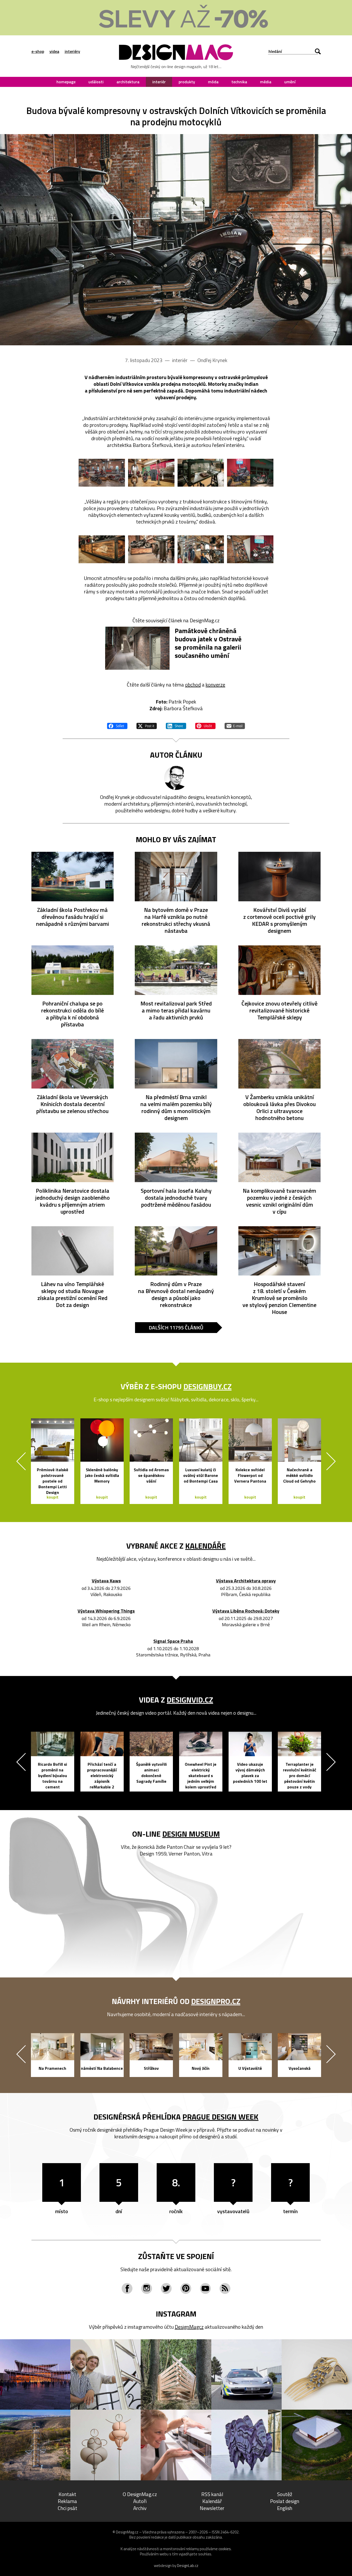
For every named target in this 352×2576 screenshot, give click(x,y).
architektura (128, 82)
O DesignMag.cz (140, 2494)
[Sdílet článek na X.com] (147, 725)
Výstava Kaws (106, 1581)
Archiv (140, 2508)
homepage (66, 82)
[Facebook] (127, 2288)
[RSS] (225, 2288)
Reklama (67, 2501)
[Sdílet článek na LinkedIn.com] (176, 725)
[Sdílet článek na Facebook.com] (117, 725)
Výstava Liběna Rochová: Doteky (246, 1611)
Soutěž (285, 2494)
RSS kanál (212, 2494)
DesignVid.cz (190, 1700)
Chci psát (68, 2508)
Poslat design (285, 2501)
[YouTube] (205, 2288)
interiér (159, 82)
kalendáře (206, 1546)
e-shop (38, 51)
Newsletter (212, 2508)
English (285, 2508)
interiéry (72, 51)
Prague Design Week (220, 2117)
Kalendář (212, 2501)
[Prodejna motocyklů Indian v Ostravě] (176, 240)
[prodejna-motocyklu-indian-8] (250, 549)
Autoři (140, 2501)
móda (213, 82)
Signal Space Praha (173, 1641)
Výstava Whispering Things (106, 1611)
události (96, 82)
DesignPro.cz (216, 2001)
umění (290, 82)
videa (54, 51)
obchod (193, 685)
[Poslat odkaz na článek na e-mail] (235, 725)
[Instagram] (147, 2288)
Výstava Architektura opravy (246, 1581)
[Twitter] (166, 2288)
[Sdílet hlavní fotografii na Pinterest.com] (205, 725)
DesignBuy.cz (208, 1386)
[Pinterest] (186, 2288)
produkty (187, 82)
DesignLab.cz (188, 2566)
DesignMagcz (189, 2327)
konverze (215, 685)
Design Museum (191, 1834)
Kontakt (67, 2494)
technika (239, 82)
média (266, 82)
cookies (225, 2549)
